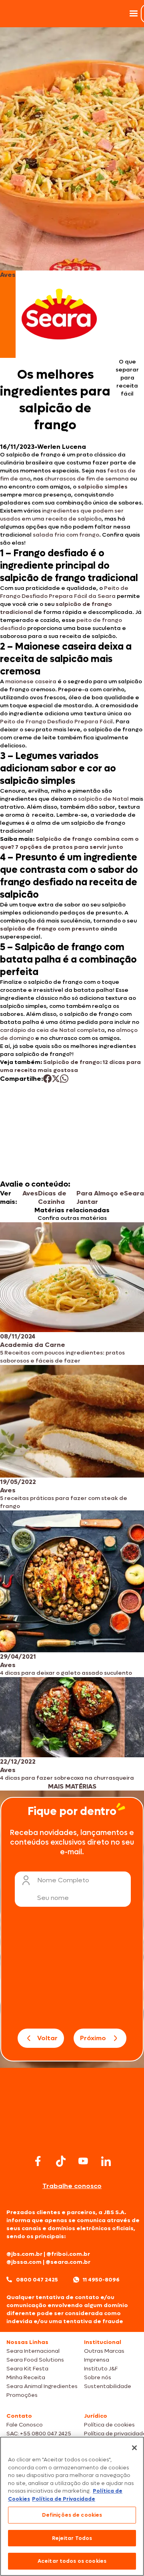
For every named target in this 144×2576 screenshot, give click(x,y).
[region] (72, 2506)
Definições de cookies (72, 2515)
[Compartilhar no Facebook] (47, 1079)
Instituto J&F (101, 2369)
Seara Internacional (33, 2351)
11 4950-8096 (101, 2280)
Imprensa (97, 2360)
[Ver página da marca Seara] (59, 314)
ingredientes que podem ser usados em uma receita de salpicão (62, 515)
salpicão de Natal (103, 799)
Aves (30, 1193)
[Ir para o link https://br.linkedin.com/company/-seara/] (106, 2161)
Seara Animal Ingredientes (42, 2386)
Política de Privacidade (64, 2499)
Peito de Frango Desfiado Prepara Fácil (56, 722)
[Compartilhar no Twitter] (56, 1079)
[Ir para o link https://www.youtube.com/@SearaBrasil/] (83, 2161)
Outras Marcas (104, 2351)
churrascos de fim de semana (87, 479)
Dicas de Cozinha (52, 1197)
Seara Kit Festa (27, 2369)
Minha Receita (26, 2377)
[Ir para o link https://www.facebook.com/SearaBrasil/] (38, 2161)
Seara (134, 1193)
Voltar (47, 2038)
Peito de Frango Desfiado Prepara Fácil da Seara (64, 592)
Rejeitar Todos (72, 2538)
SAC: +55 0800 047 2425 (39, 2434)
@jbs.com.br (24, 2254)
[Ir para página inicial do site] (72, 2137)
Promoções (22, 2395)
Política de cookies (109, 2425)
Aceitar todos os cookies (72, 2561)
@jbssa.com (24, 2262)
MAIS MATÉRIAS (72, 1786)
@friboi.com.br (68, 2254)
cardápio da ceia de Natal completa (52, 1030)
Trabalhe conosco (72, 2186)
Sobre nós (98, 2377)
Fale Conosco (25, 2425)
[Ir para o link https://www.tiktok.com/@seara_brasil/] (61, 2161)
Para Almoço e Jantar (100, 1197)
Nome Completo (63, 1880)
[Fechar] (134, 2448)
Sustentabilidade (108, 2386)
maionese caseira (31, 681)
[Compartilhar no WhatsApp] (64, 1079)
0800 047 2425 (37, 2280)
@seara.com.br (68, 2262)
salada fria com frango (66, 535)
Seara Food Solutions (35, 2360)
